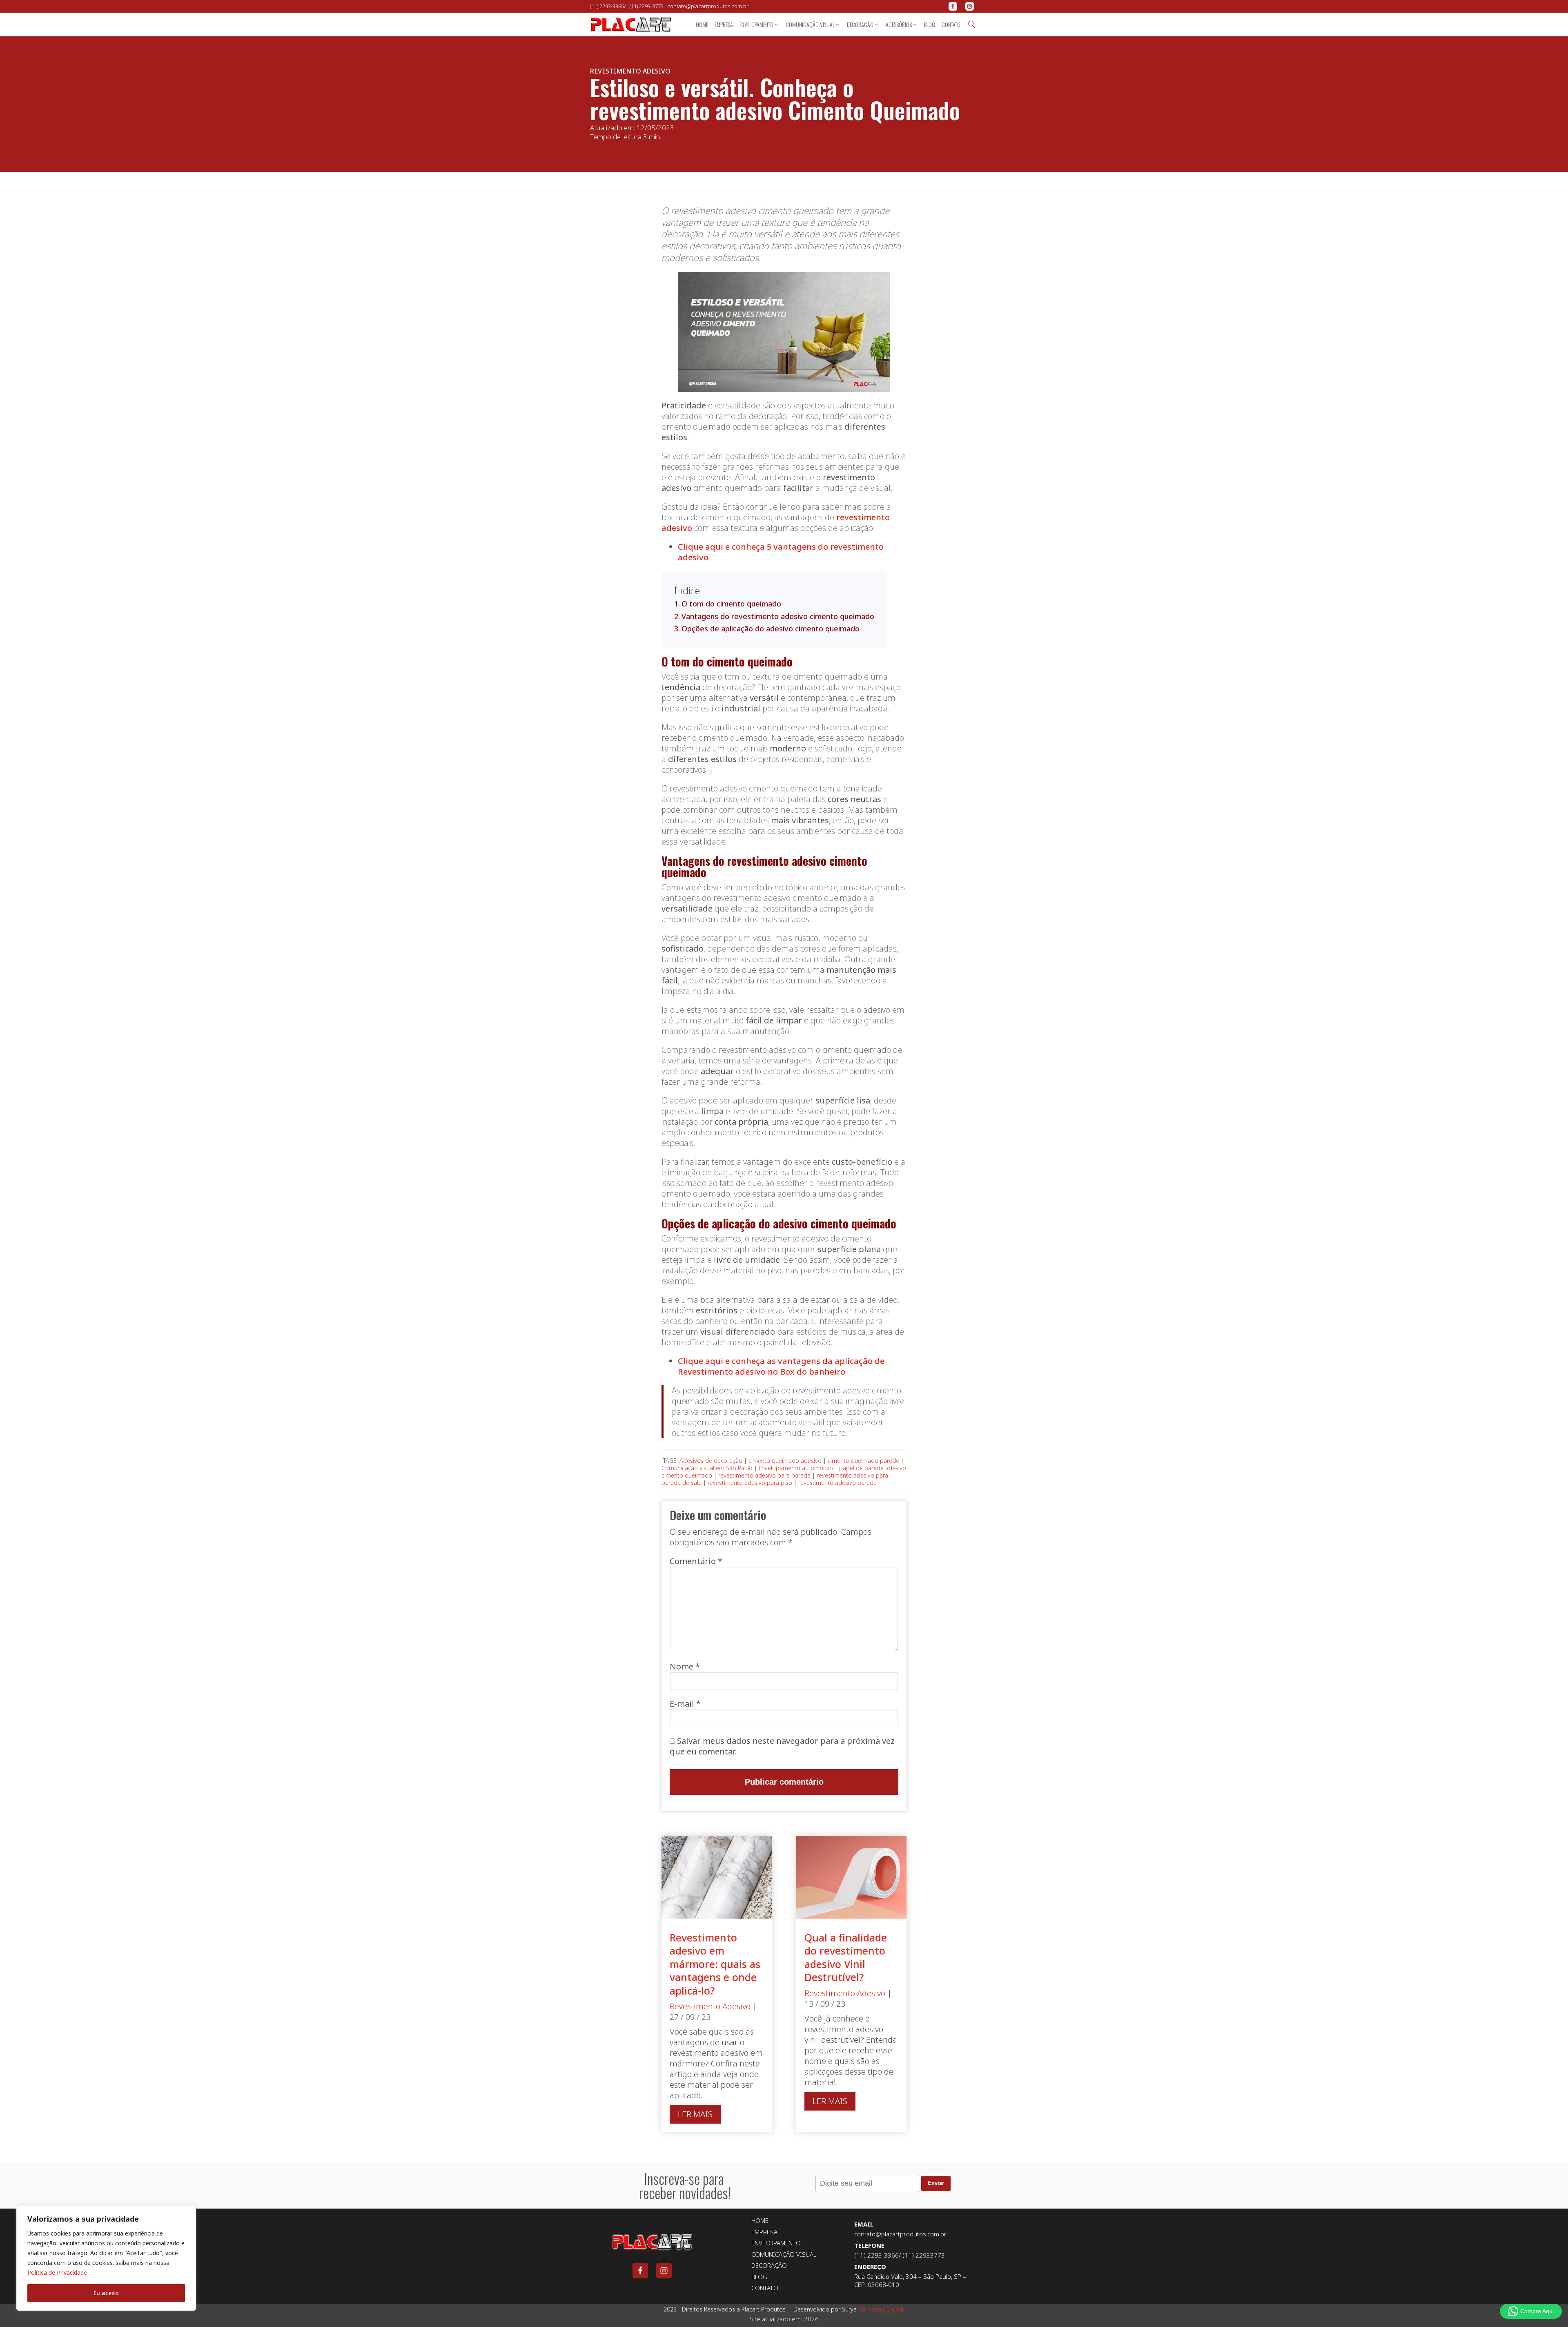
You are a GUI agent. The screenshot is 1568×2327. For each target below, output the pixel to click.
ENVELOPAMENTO (776, 2243)
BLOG (759, 2277)
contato (951, 24)
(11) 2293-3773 (648, 6)
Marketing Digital (881, 2309)
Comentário (696, 1561)
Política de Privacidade (57, 2272)
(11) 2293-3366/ (610, 6)
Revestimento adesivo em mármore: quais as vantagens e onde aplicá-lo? (715, 1964)
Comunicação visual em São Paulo (707, 1468)
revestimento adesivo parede (837, 1483)
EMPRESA (764, 2232)
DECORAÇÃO (769, 2266)
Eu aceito (106, 2293)
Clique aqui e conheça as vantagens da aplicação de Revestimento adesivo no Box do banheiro (781, 1366)
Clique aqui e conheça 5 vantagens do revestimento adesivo (781, 552)
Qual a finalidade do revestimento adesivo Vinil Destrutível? (846, 1957)
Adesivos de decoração (711, 1461)
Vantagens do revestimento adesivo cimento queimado (778, 616)
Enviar (936, 2183)
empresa (724, 24)
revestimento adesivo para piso (750, 1483)
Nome (685, 1666)
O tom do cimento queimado (731, 604)
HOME (760, 2221)
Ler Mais (695, 2114)
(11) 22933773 (923, 2255)
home (702, 24)
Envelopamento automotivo (796, 1468)
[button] (759, 25)
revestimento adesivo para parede (764, 1475)
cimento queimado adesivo (785, 1461)
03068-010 (883, 2285)
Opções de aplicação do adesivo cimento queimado (771, 629)
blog (930, 24)
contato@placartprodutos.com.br (708, 6)
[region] (106, 2258)
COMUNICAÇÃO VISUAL (784, 2255)
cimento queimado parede (863, 1461)
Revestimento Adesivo (630, 71)
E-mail (685, 1704)
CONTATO (765, 2288)
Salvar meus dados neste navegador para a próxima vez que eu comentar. (782, 1746)
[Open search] (972, 25)
